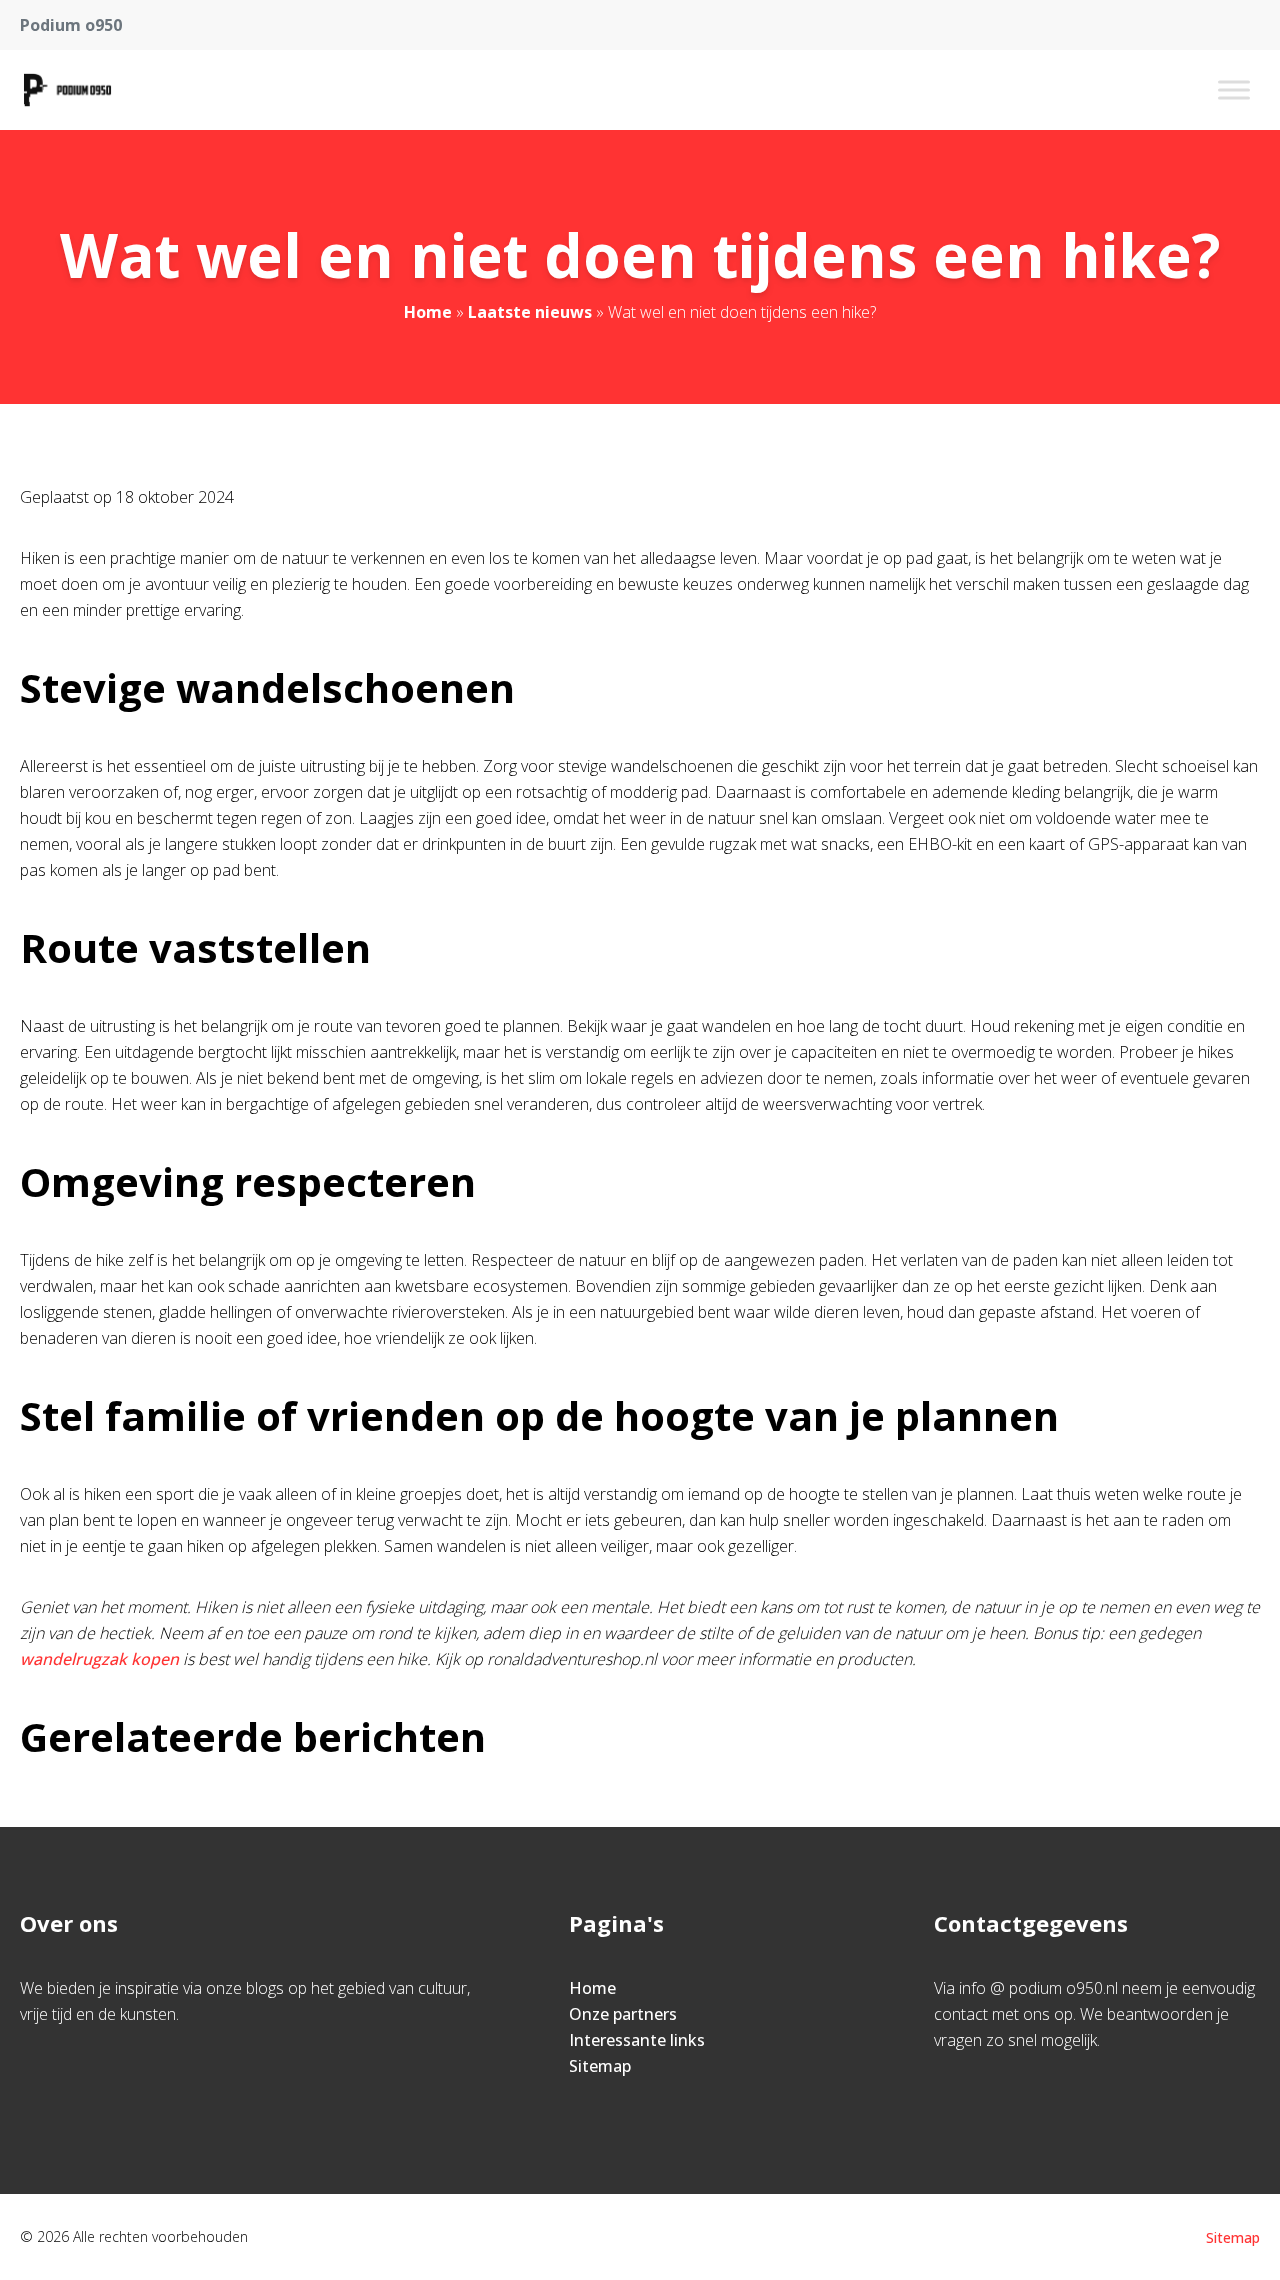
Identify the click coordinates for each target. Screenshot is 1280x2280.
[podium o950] (67, 90)
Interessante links (637, 2040)
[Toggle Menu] (1234, 89)
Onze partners (623, 2014)
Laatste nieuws (530, 312)
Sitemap (600, 2066)
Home (428, 312)
